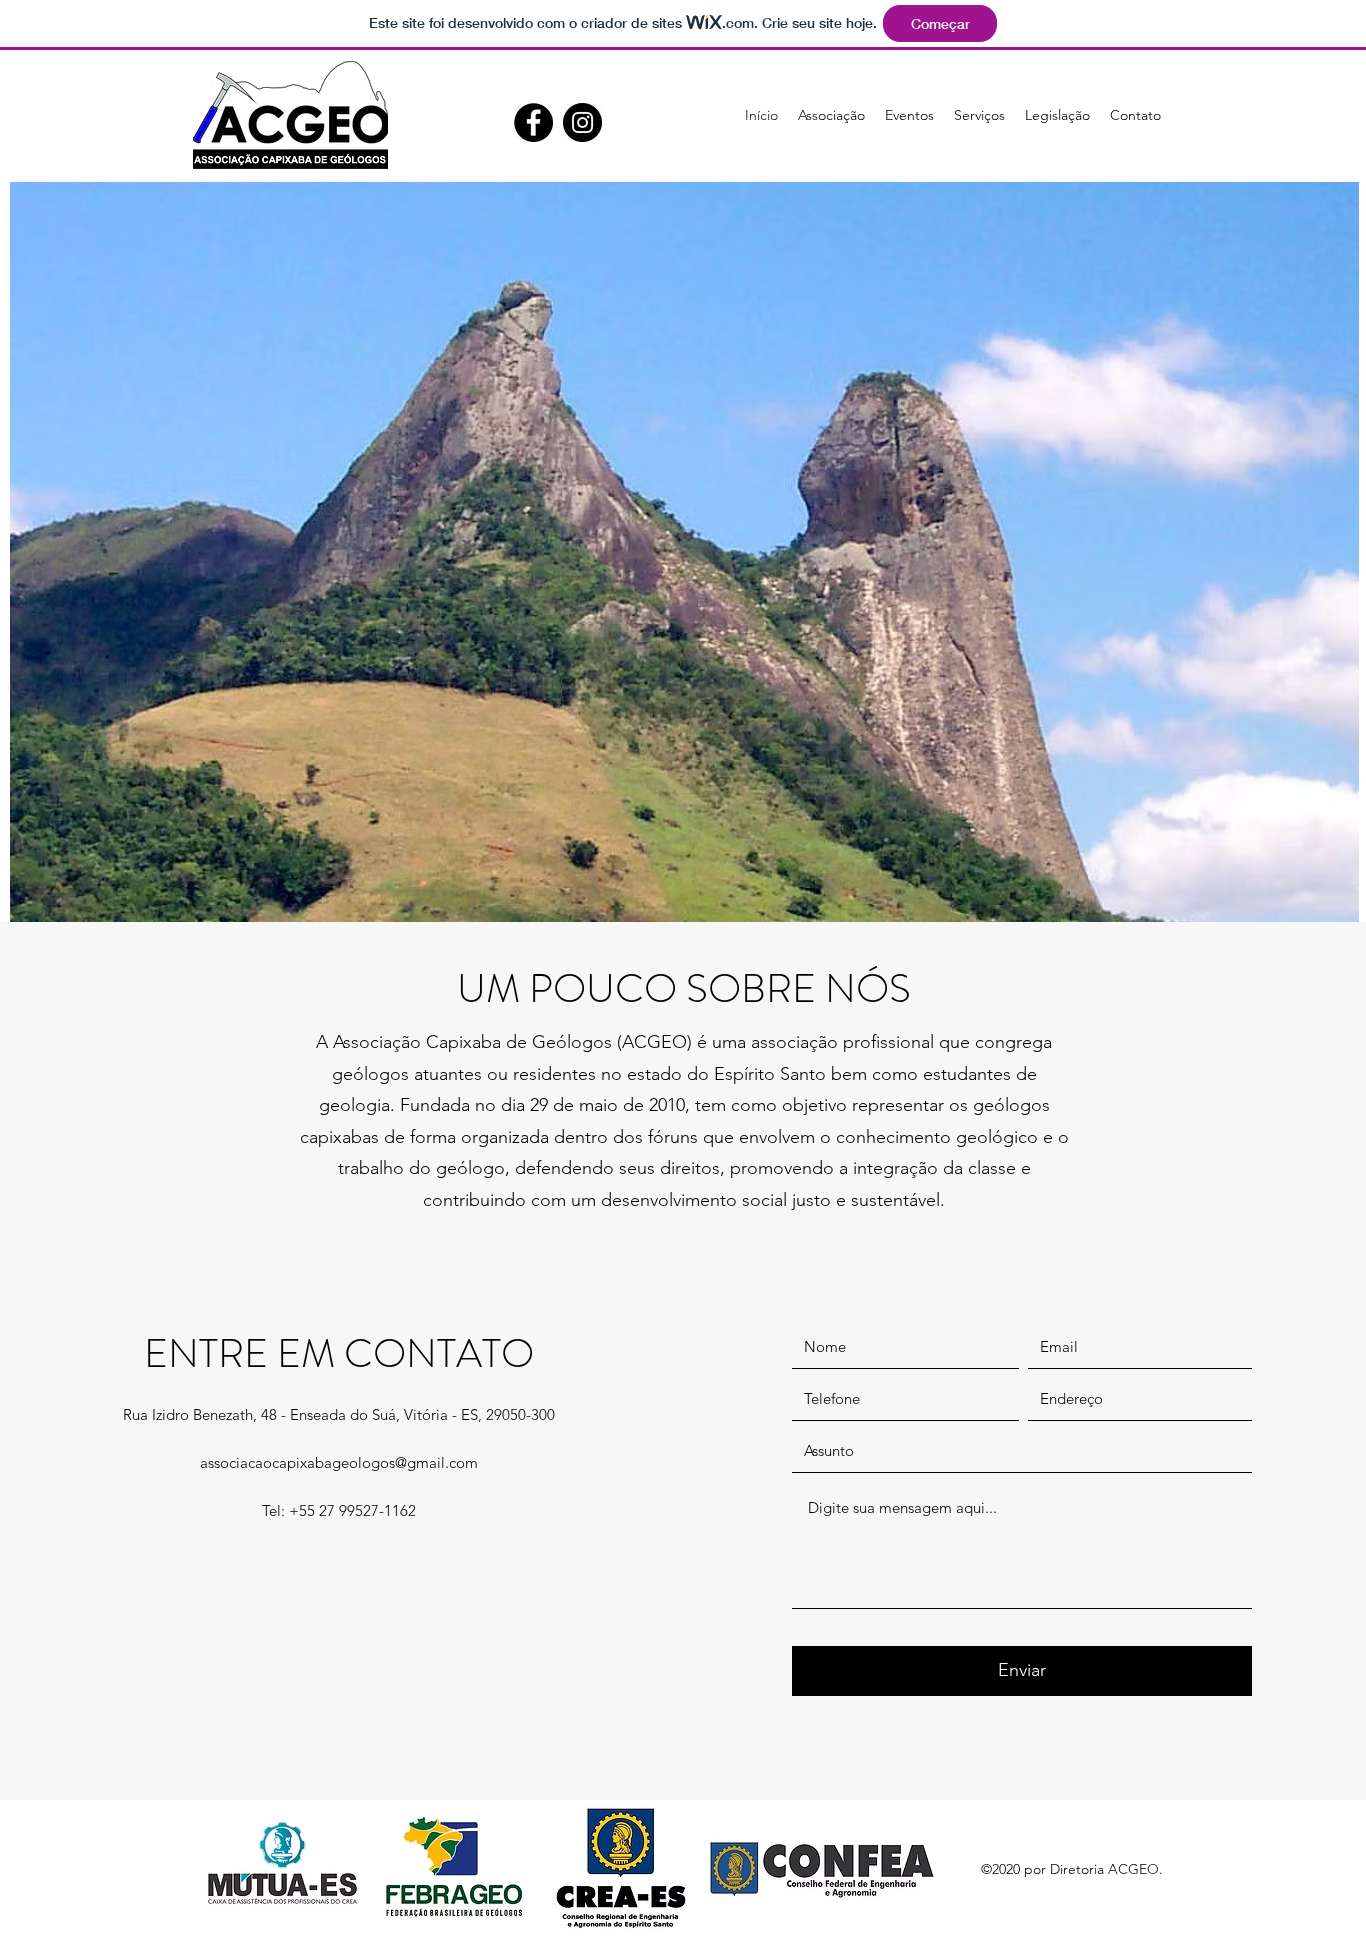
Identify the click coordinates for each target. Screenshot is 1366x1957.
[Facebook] (533, 122)
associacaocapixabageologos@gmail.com (339, 1462)
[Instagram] (582, 122)
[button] (831, 115)
